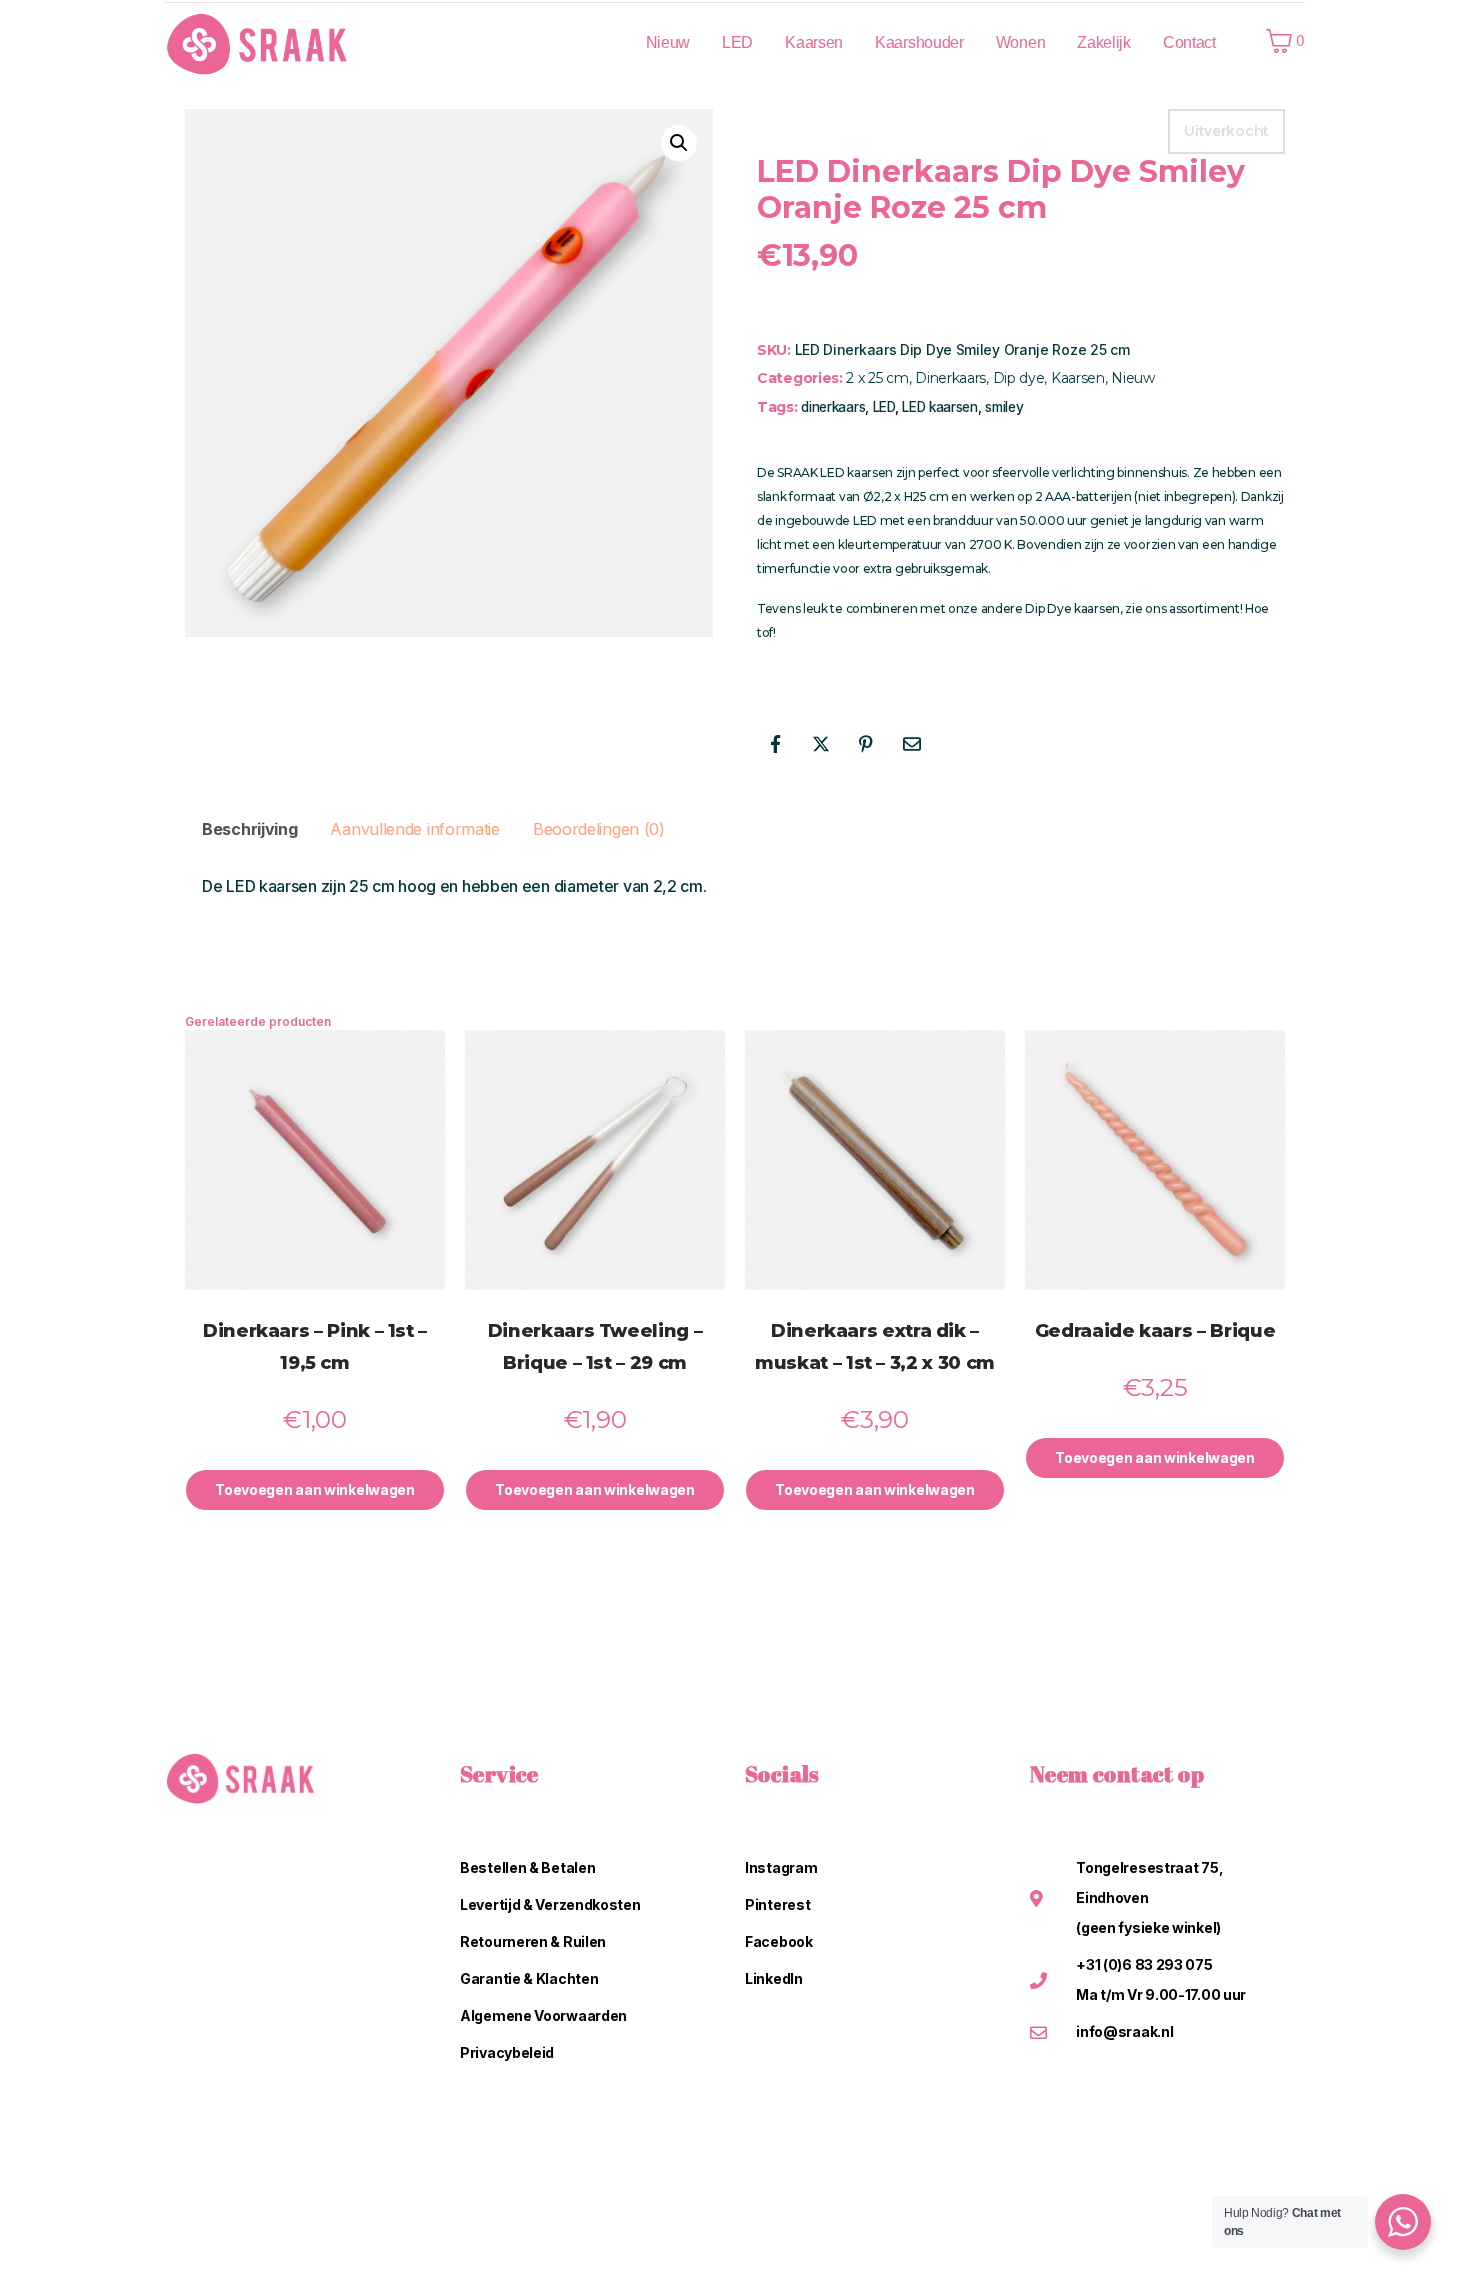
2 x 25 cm (877, 378)
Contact (1189, 42)
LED (737, 42)
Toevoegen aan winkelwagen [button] (315, 1489)
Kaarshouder (919, 42)
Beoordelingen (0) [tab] (599, 829)
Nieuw (668, 42)
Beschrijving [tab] (249, 829)
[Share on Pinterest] (866, 744)
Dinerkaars (950, 378)
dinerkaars (833, 407)
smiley (1004, 407)
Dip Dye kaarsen (1072, 608)
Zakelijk (1104, 42)
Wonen (1021, 42)
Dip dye (1019, 378)
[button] (679, 143)
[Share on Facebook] (775, 744)
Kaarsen (814, 42)
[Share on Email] (912, 744)
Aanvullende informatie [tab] (414, 829)
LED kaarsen (940, 407)
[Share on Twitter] (821, 744)
